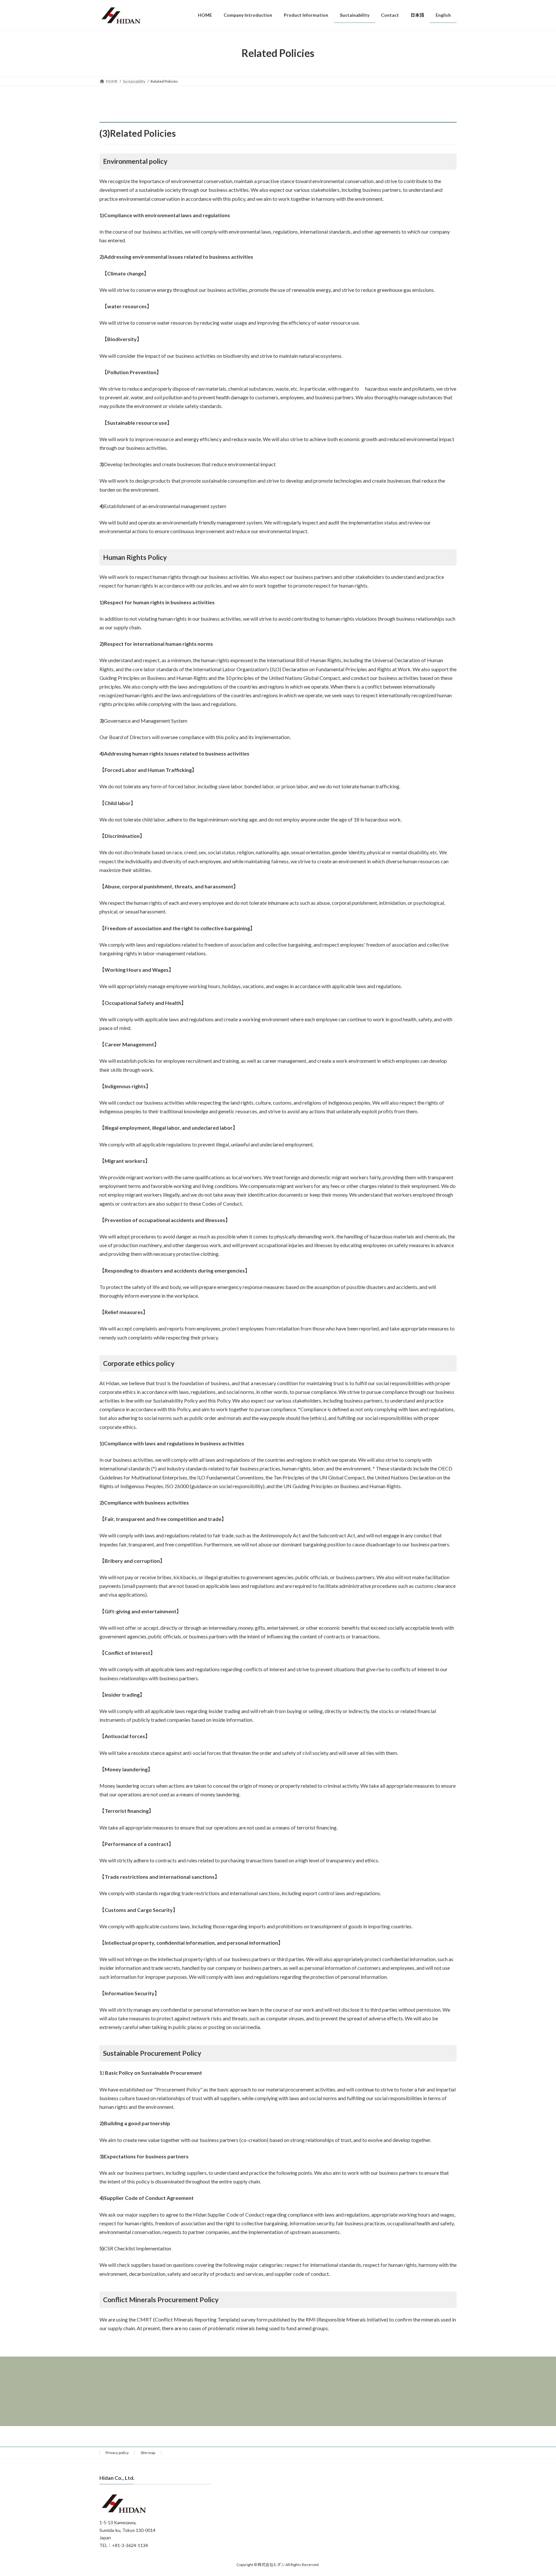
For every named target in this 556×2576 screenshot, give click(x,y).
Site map (148, 2453)
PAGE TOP (537, 2493)
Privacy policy (117, 2453)
